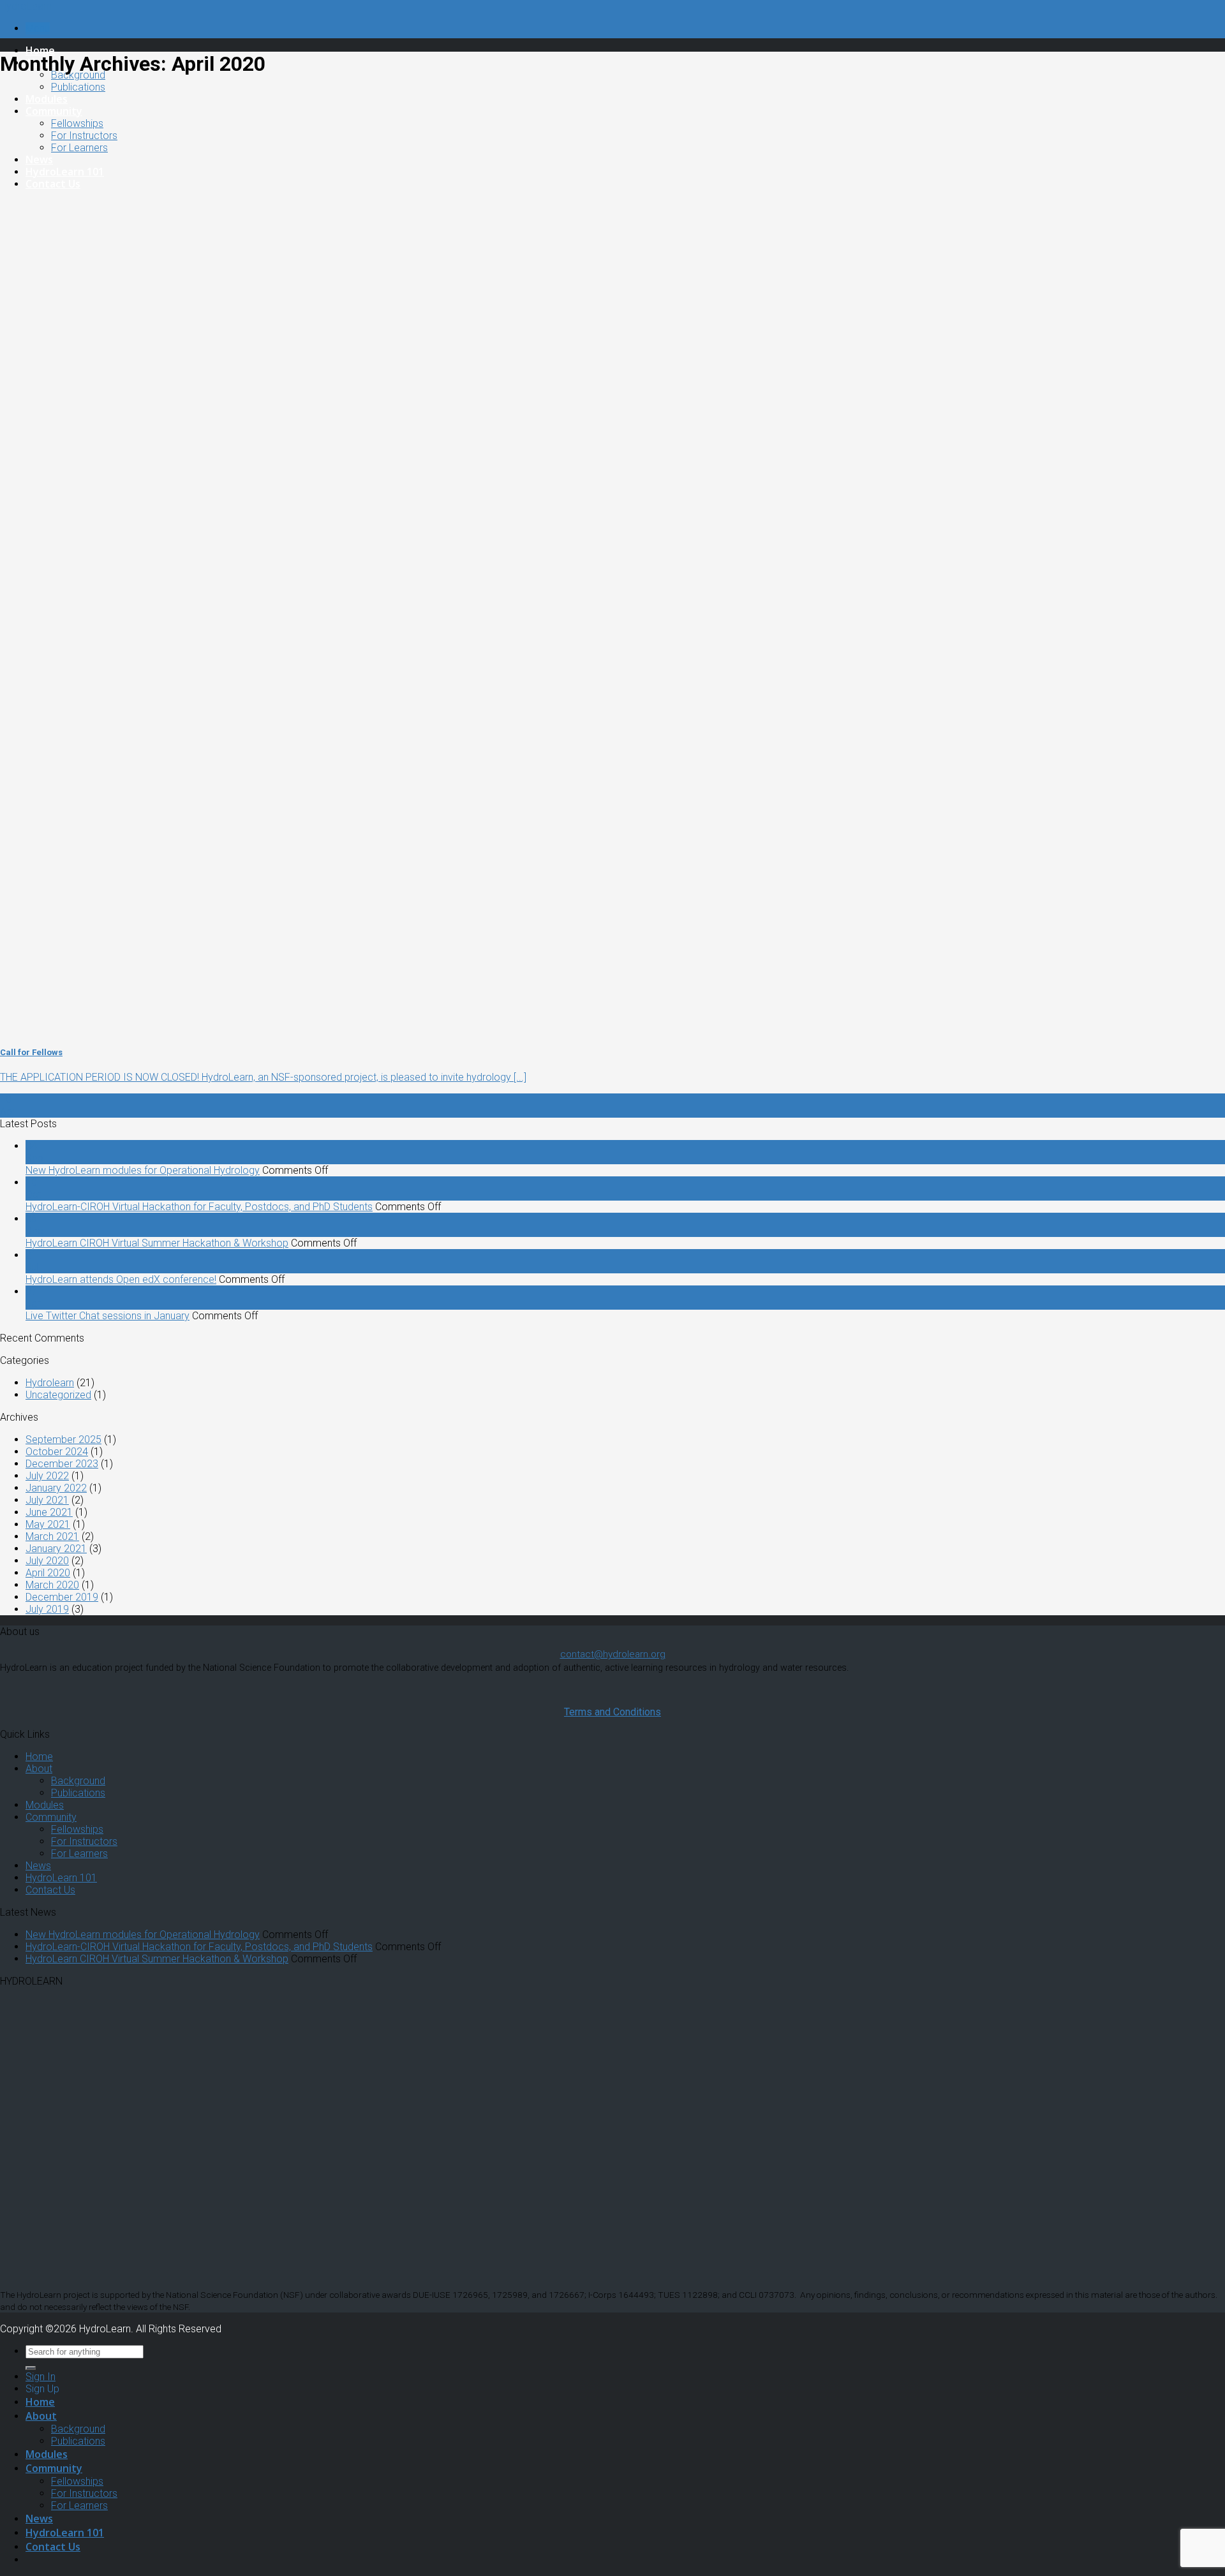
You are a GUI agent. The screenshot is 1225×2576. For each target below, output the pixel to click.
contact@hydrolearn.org (613, 1654)
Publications (78, 87)
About (39, 1769)
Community (54, 111)
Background (78, 1781)
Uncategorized (58, 1395)
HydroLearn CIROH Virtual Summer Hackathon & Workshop (157, 1243)
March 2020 (52, 1585)
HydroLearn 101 (65, 172)
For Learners (79, 148)
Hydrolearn (50, 1383)
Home (40, 50)
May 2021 (48, 1524)
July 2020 (47, 1561)
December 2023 (62, 1464)
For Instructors (84, 136)
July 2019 (47, 1609)
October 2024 (57, 1452)
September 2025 (63, 1440)
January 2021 (56, 1549)
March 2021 (52, 1536)
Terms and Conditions (612, 1712)
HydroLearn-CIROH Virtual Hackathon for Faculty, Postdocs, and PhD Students (199, 1207)
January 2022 (56, 1488)
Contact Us (53, 184)
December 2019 (62, 1597)
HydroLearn (26, 6)
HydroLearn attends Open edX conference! (121, 1279)
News (39, 159)
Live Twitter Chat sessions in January (108, 1316)
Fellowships (77, 123)
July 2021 (47, 1500)
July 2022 (47, 1476)
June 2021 (49, 1512)
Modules (47, 99)
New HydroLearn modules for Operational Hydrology (143, 1170)
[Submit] (31, 2368)
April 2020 (48, 1573)
